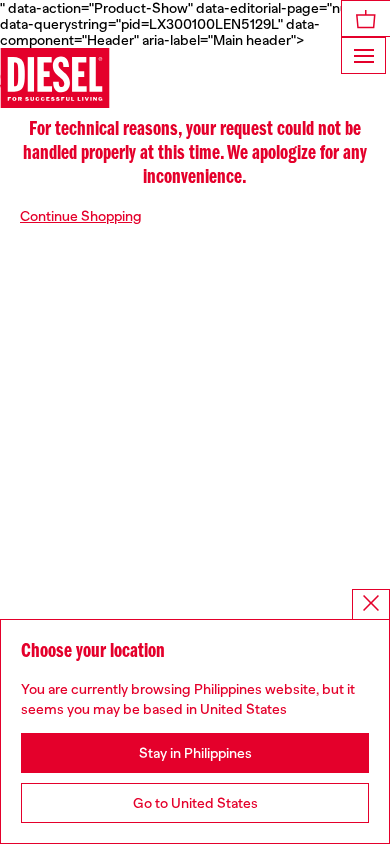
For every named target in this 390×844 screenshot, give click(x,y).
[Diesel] (55, 78)
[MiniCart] (366, 18)
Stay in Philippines (195, 753)
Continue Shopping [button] (81, 216)
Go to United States (195, 803)
